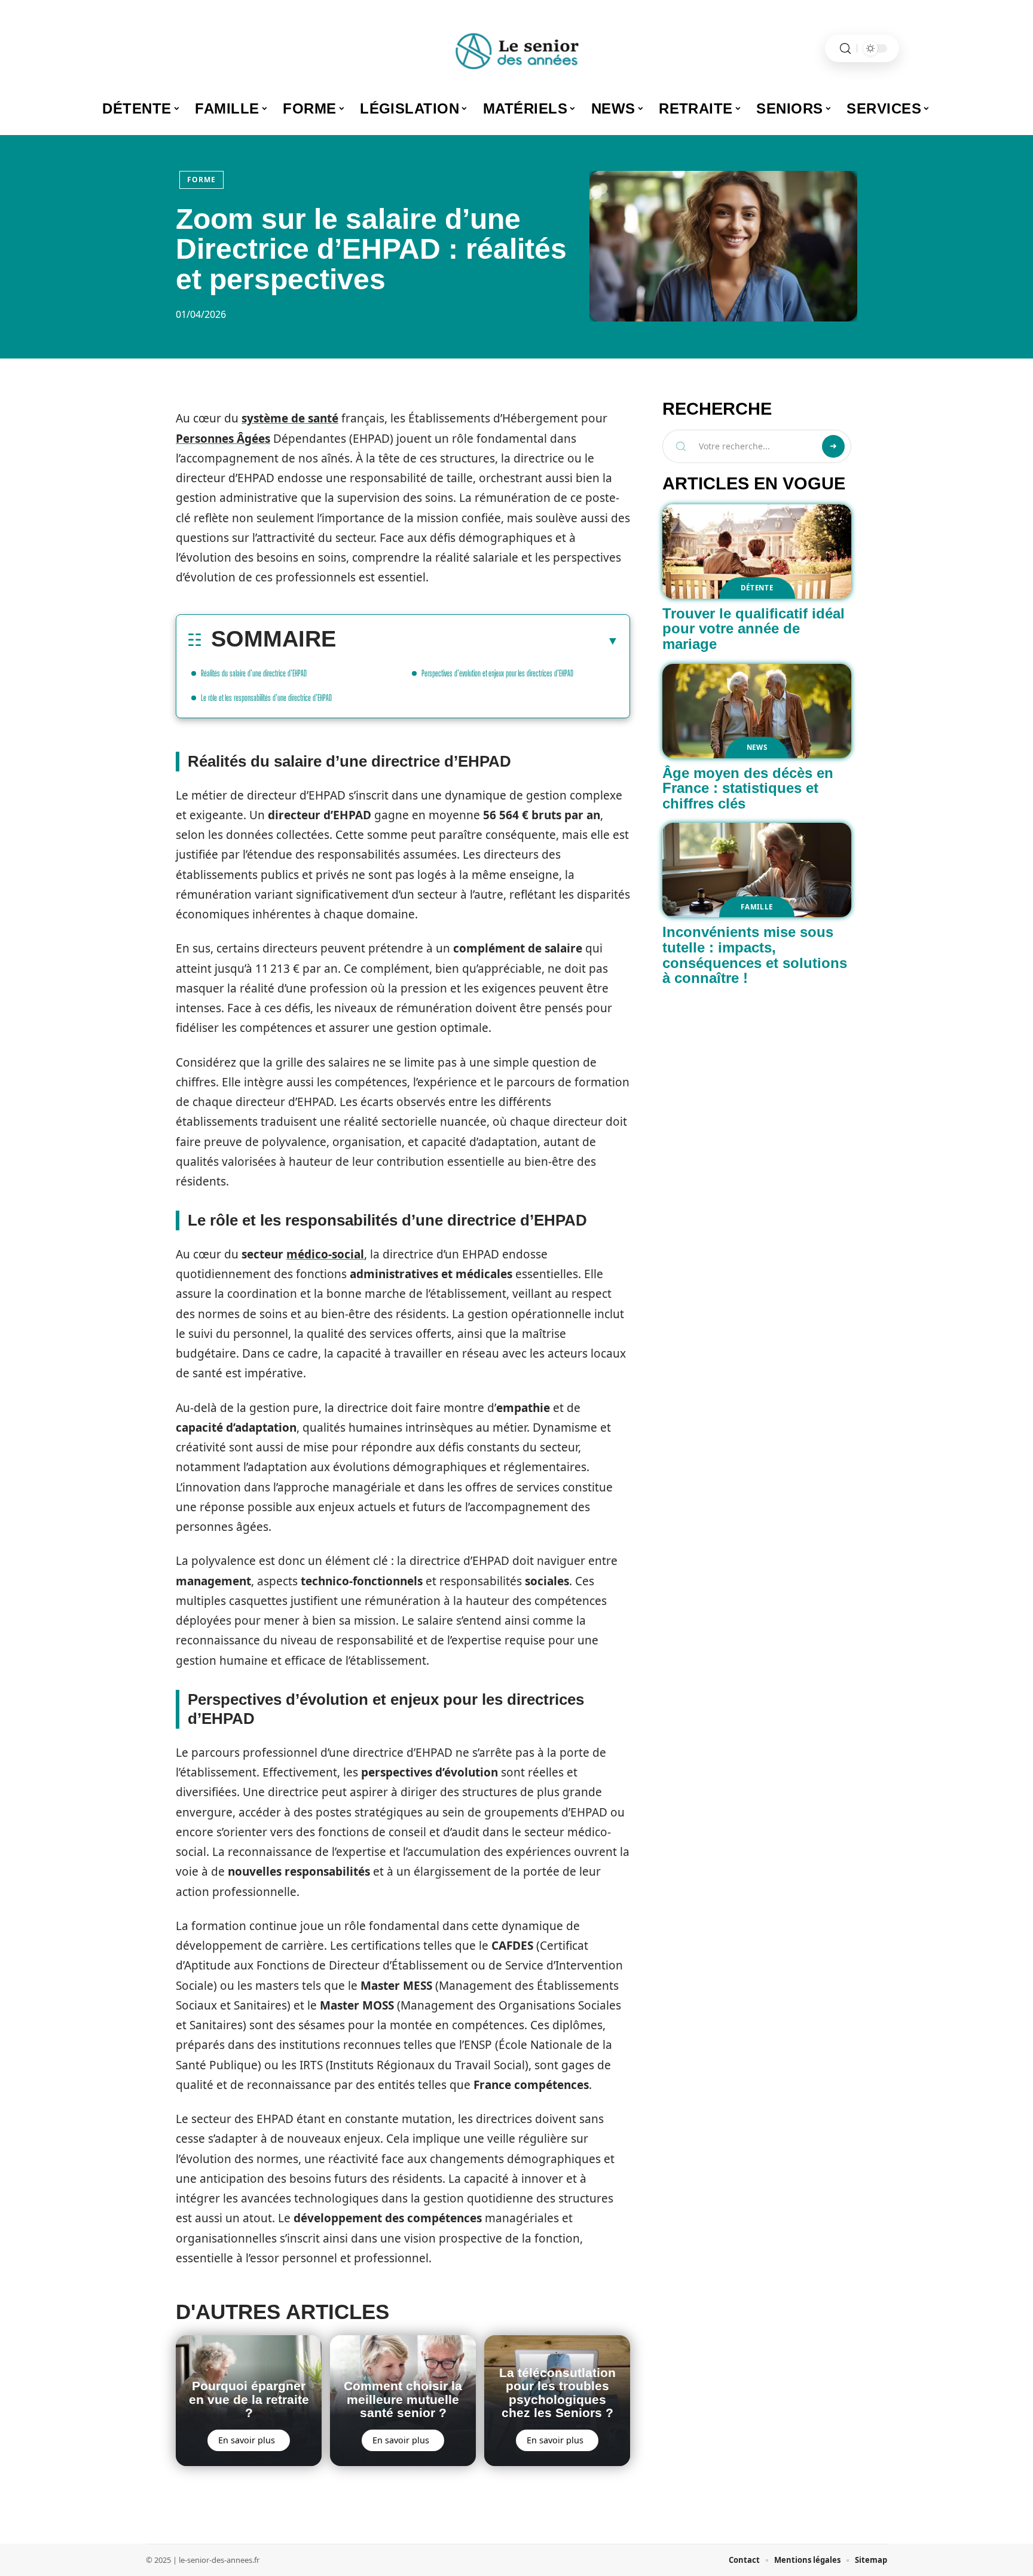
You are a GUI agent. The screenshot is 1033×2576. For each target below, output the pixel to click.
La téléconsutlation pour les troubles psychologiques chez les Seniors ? (557, 2393)
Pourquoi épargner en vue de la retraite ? (249, 2399)
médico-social (325, 1254)
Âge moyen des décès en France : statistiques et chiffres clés (748, 788)
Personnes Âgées (223, 439)
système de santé (290, 418)
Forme (201, 180)
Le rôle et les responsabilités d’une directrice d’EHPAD (266, 698)
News (757, 747)
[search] (845, 49)
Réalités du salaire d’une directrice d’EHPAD (254, 673)
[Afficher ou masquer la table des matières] (477, 641)
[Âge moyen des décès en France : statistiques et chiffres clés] (757, 711)
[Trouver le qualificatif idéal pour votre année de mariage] (757, 552)
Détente (757, 588)
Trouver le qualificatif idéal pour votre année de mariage (754, 629)
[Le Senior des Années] (516, 48)
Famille (757, 907)
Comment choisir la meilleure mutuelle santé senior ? (403, 2399)
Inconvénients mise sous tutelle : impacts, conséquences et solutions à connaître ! (755, 955)
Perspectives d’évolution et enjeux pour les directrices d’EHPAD (497, 673)
